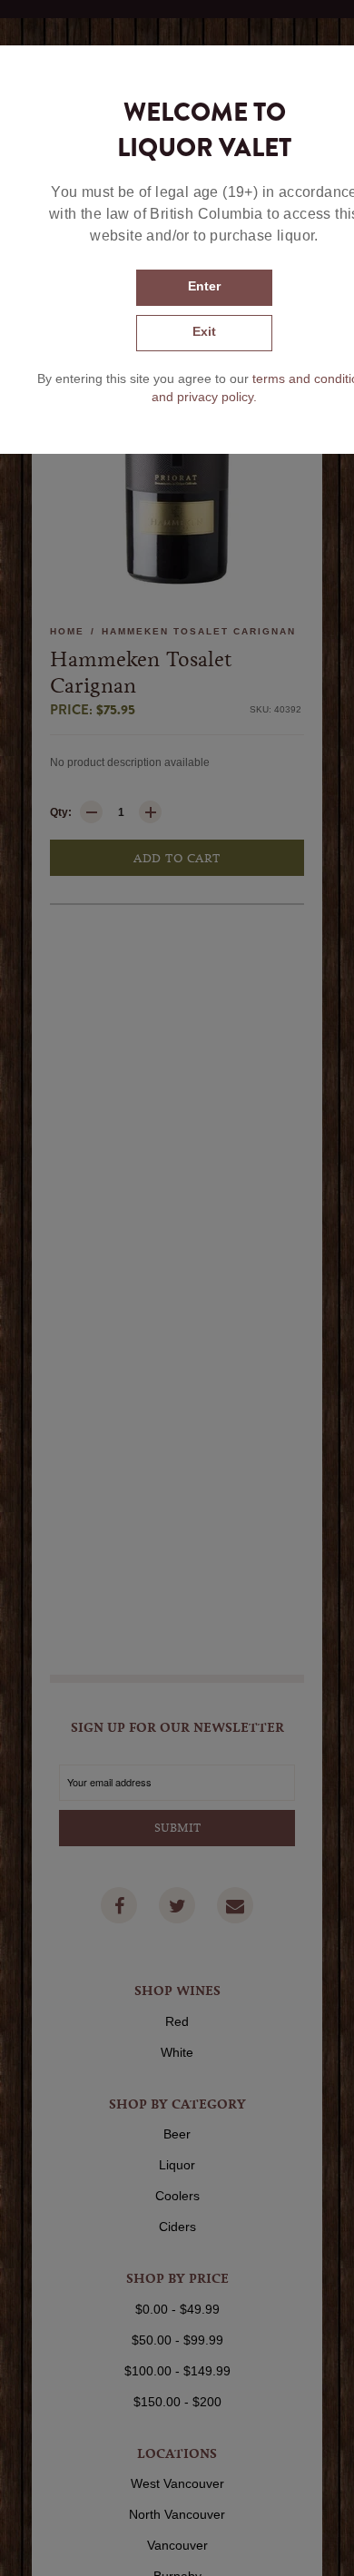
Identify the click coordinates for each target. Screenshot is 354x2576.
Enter (204, 286)
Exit (204, 331)
